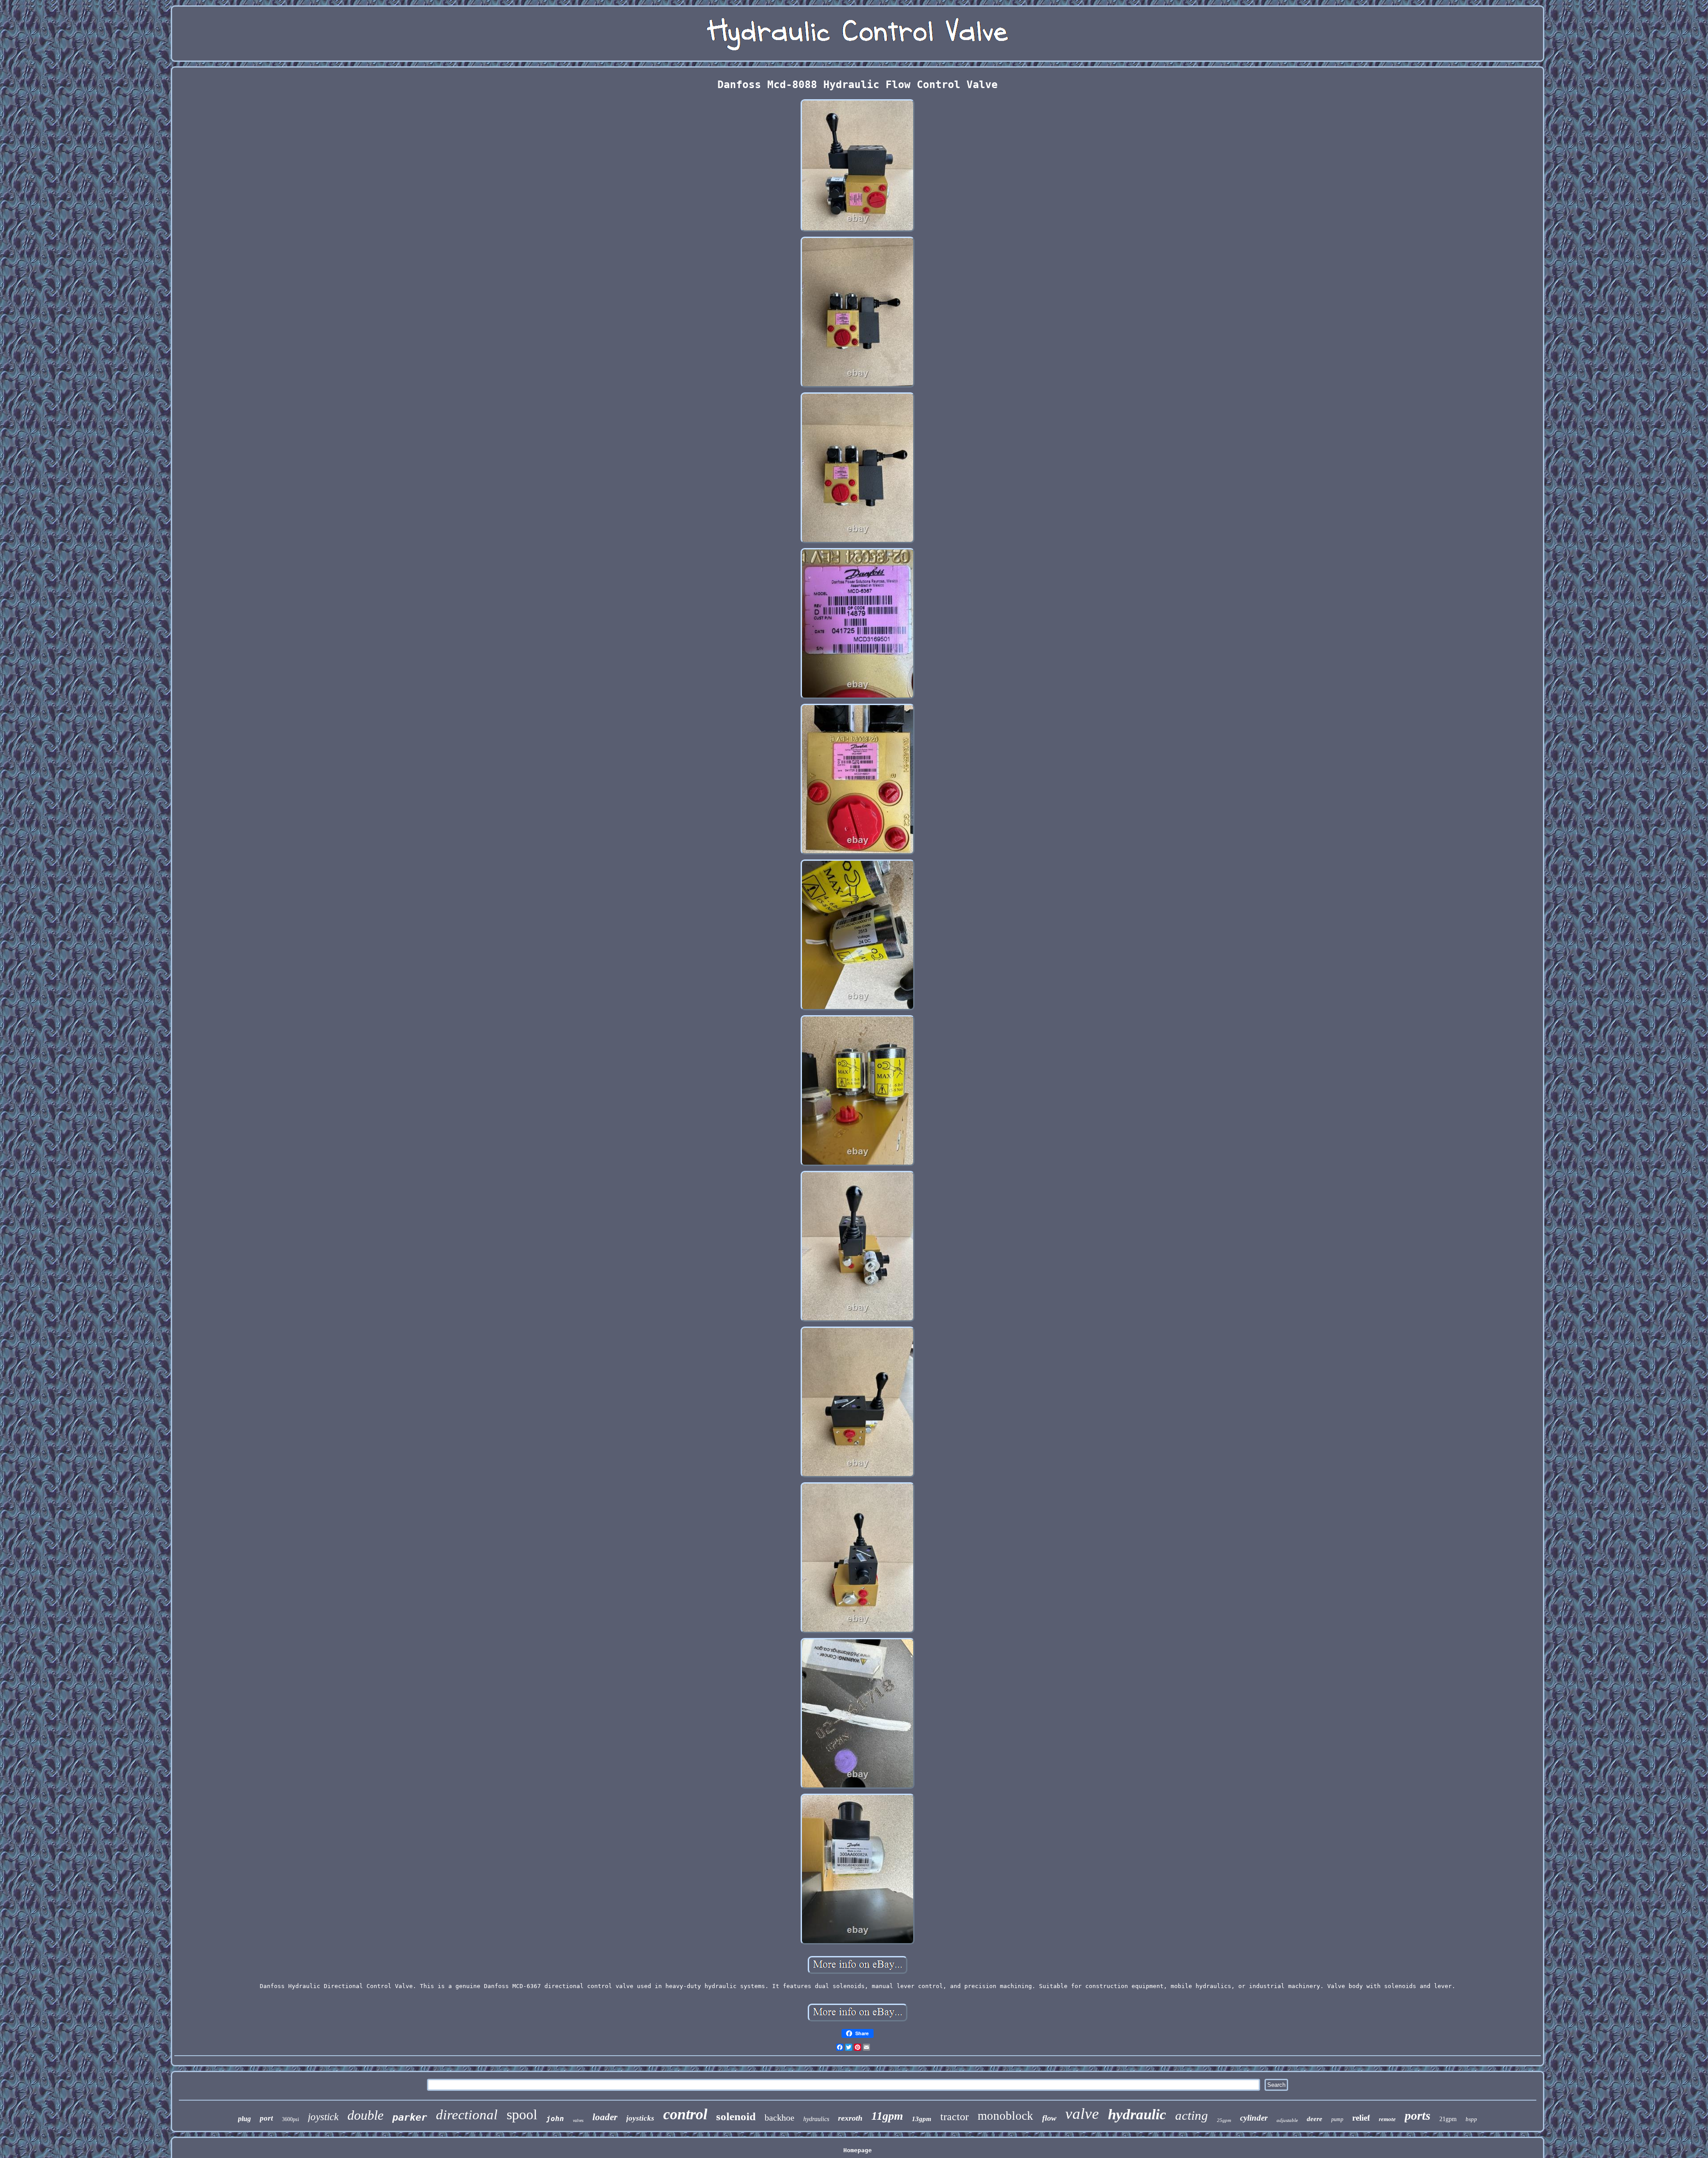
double (365, 2115)
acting (1192, 2115)
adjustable (1287, 2120)
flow (1049, 2118)
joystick (323, 2117)
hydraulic (1137, 2114)
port (266, 2118)
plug (244, 2119)
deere (1315, 2119)
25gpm (1224, 2120)
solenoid (736, 2116)
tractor (955, 2117)
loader (605, 2117)
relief (1361, 2118)
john (555, 2119)
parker (410, 2117)
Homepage (858, 2150)
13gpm (922, 2119)
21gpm (1448, 2119)
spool (522, 2114)
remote (1387, 2119)
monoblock (1005, 2116)
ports (1418, 2116)
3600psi (290, 2119)
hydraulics (816, 2119)
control (685, 2114)
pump (1337, 2119)
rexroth (850, 2118)
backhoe (779, 2118)
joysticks (640, 2118)
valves (578, 2120)
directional (467, 2115)
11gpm (887, 2116)
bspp (1471, 2119)
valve (1082, 2114)
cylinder (1254, 2118)
